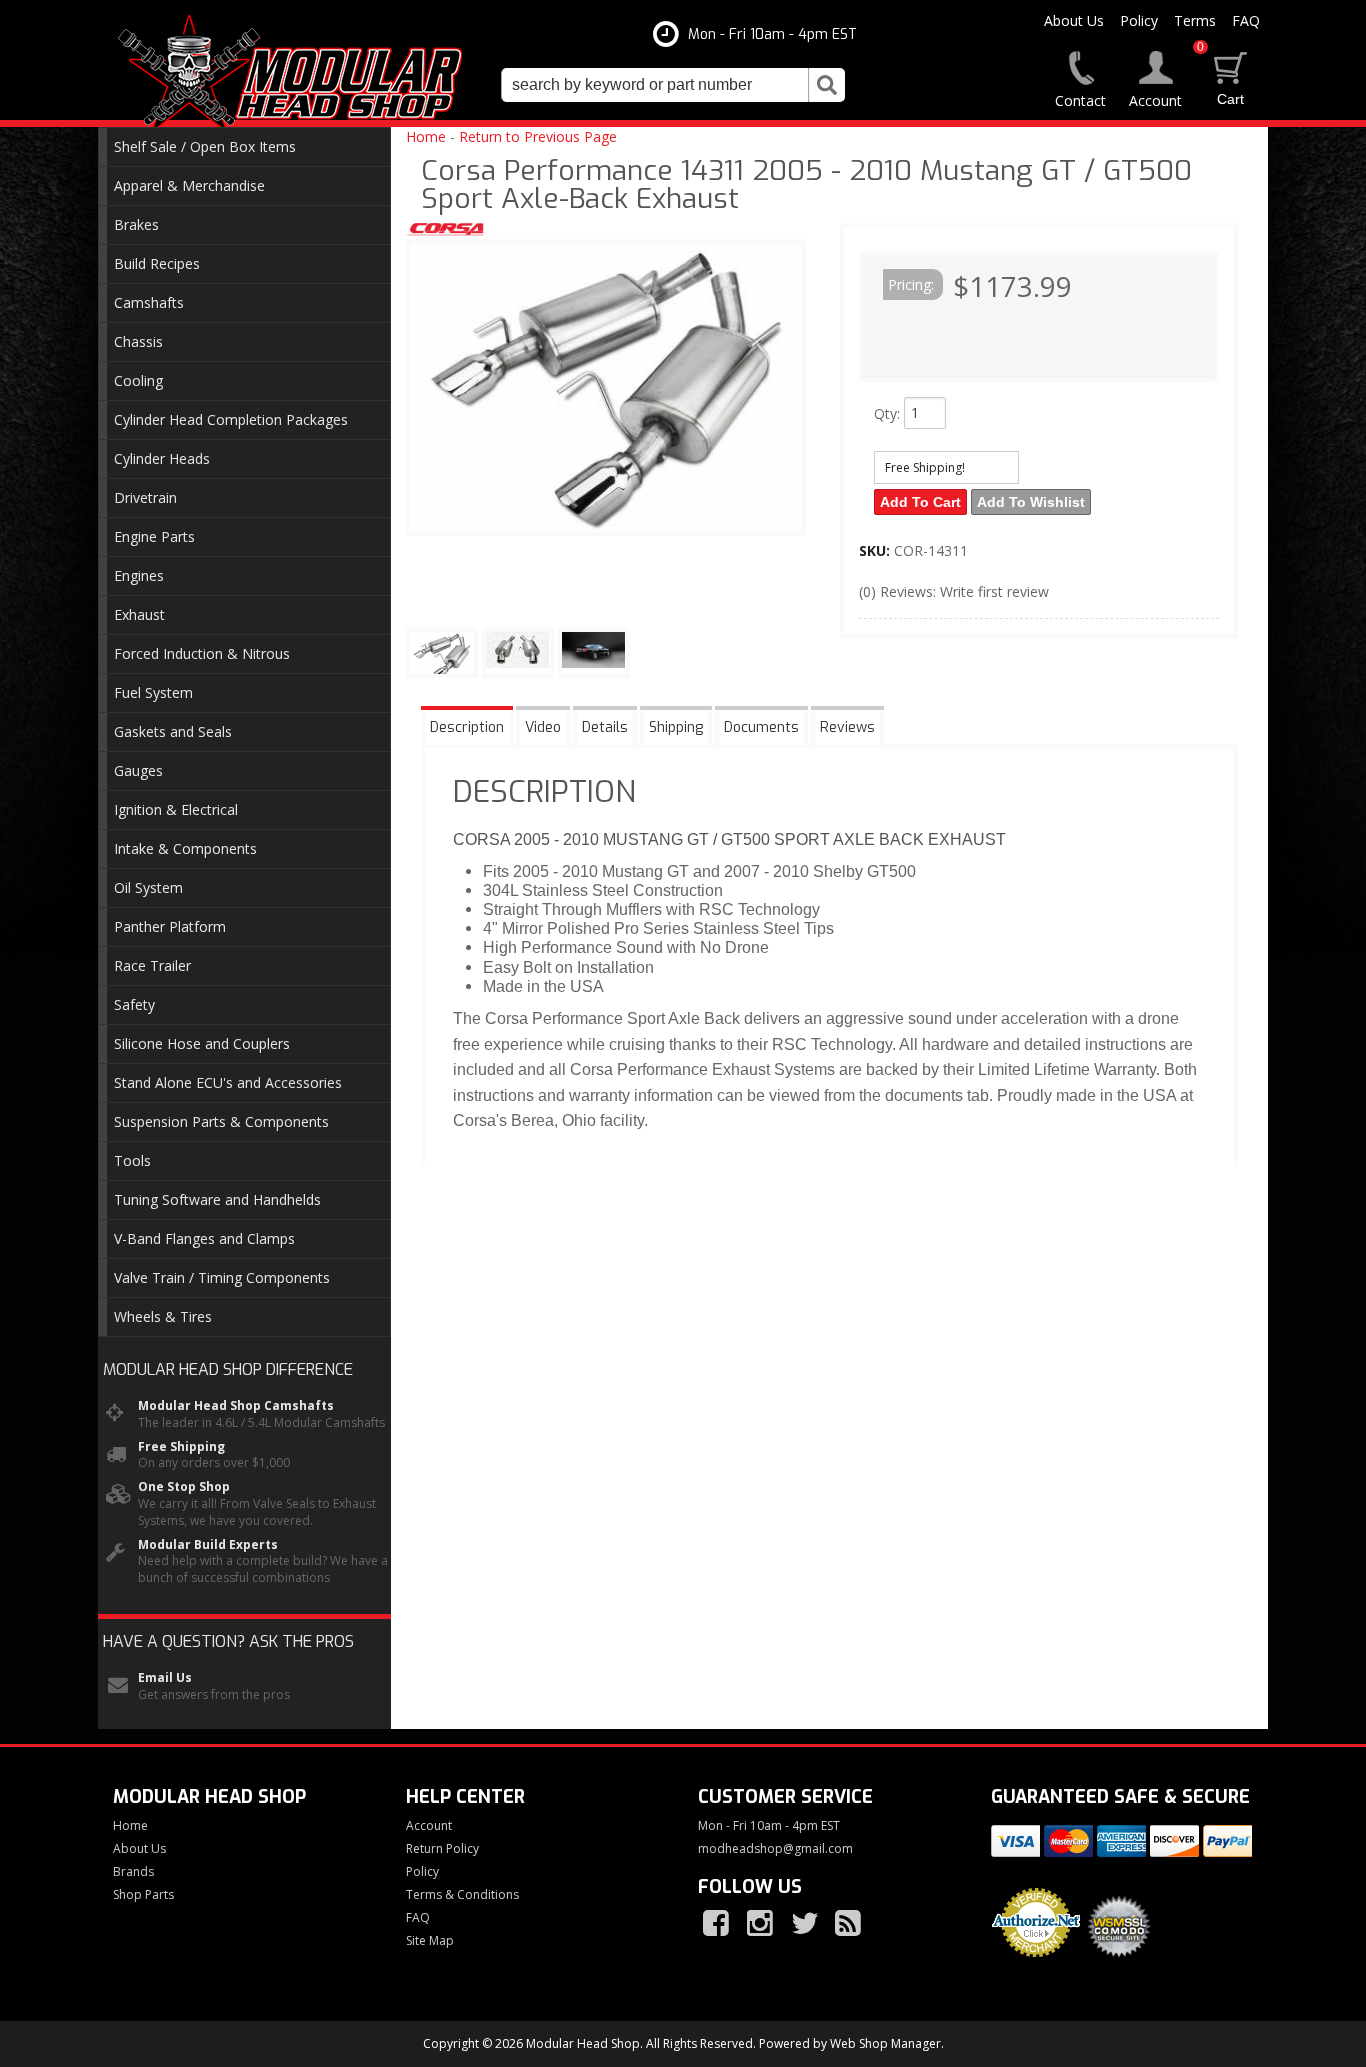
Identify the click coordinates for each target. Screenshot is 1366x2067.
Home (426, 136)
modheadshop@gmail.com (775, 1849)
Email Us (165, 1678)
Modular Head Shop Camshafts (236, 1406)
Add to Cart (920, 502)
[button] (673, 85)
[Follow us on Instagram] (762, 1924)
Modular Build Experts (208, 1545)
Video (543, 727)
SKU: (876, 550)
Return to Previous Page (538, 136)
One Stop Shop (184, 1487)
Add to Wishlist (1031, 502)
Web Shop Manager (885, 2043)
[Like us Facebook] (718, 1924)
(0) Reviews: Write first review (954, 591)
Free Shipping (181, 1447)
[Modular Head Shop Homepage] (297, 72)
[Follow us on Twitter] (806, 1924)
